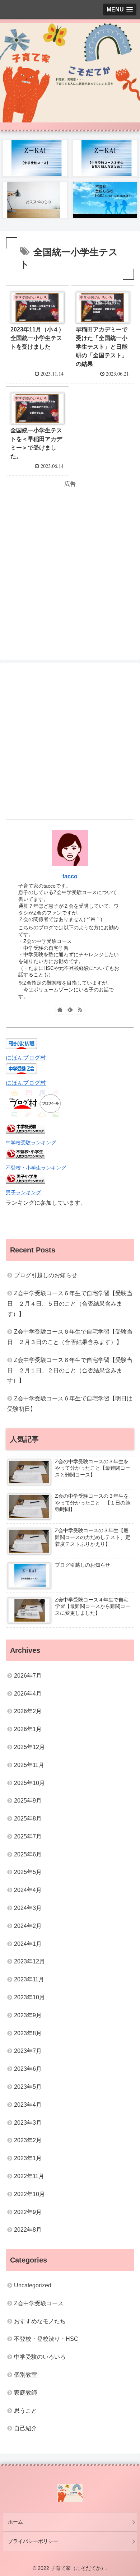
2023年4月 (28, 2105)
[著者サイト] (60, 1010)
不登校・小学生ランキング (36, 1168)
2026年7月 (28, 1676)
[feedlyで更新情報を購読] (70, 1010)
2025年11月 (29, 1765)
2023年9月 (28, 2015)
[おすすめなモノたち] (35, 200)
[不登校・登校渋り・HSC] (105, 200)
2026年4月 (28, 1694)
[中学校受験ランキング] (25, 1132)
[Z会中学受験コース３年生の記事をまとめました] (105, 158)
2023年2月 (28, 2140)
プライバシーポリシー (33, 2541)
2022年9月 (28, 2212)
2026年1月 (28, 1729)
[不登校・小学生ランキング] (25, 1157)
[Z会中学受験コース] (35, 158)
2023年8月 (28, 2033)
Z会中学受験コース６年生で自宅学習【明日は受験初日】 (70, 1404)
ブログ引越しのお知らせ (46, 1275)
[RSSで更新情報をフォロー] (80, 1010)
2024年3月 (28, 1908)
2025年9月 (28, 1801)
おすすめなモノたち (40, 2321)
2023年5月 (28, 2087)
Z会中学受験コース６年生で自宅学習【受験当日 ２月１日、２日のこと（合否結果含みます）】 (70, 1370)
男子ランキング (23, 1192)
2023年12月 (29, 1961)
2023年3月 (28, 2123)
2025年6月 (28, 1854)
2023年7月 (28, 2051)
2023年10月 (29, 1997)
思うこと (25, 2411)
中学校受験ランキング (31, 1143)
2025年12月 (29, 1747)
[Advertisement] (70, 559)
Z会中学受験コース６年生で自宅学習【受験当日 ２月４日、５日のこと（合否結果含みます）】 (70, 1304)
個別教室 (25, 2375)
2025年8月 (28, 1819)
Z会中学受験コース (39, 2303)
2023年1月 (28, 2158)
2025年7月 (28, 1836)
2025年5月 (28, 1872)
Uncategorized (33, 2285)
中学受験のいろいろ (40, 2357)
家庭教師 (25, 2393)
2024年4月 (28, 1890)
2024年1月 (28, 1944)
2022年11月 (29, 2176)
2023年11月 (29, 1979)
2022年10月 (29, 2194)
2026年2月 (28, 1711)
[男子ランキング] (25, 1182)
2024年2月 (28, 1926)
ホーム (15, 2522)
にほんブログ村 (26, 1058)
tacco (70, 876)
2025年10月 (29, 1783)
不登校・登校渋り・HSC (46, 2339)
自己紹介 (25, 2428)
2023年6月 (28, 2069)
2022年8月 (28, 2230)
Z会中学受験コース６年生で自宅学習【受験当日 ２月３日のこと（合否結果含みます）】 (70, 1337)
